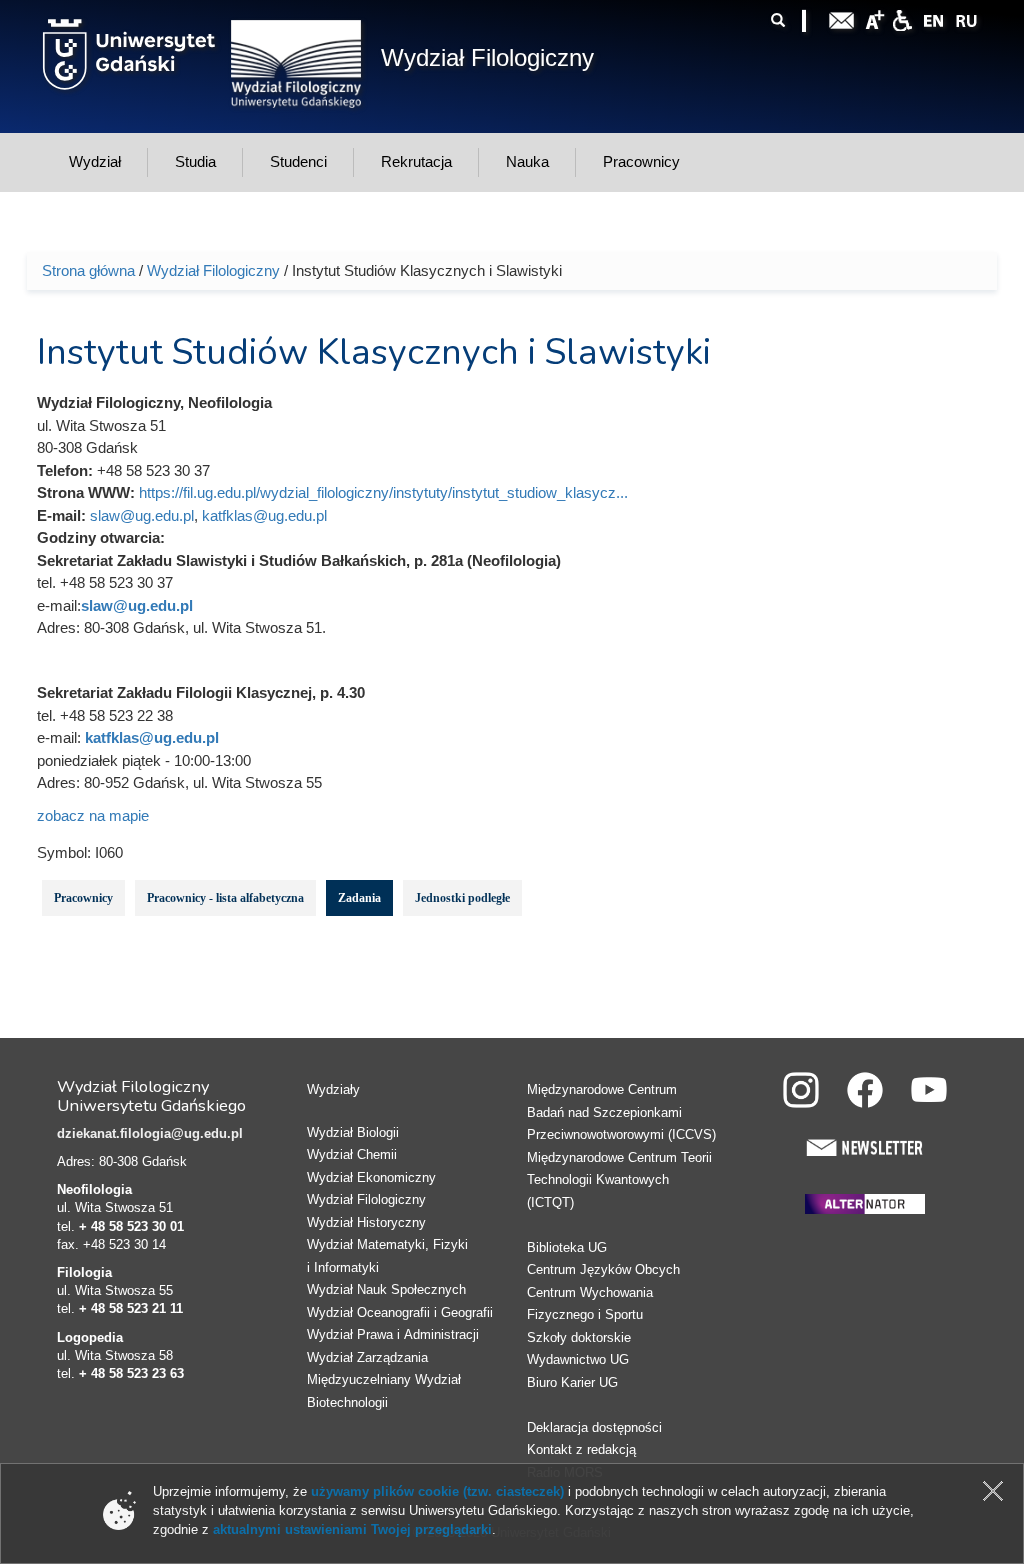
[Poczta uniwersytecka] (842, 18)
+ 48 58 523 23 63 (131, 1373)
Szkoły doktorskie (579, 1337)
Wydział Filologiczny (487, 57)
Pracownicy (83, 898)
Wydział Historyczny (366, 1222)
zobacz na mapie (93, 815)
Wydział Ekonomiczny (371, 1177)
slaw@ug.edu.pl (142, 515)
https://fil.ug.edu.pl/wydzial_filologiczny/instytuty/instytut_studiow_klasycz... (383, 492)
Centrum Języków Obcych (603, 1269)
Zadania (359, 898)
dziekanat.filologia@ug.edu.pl (150, 1133)
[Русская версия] (966, 18)
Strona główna (88, 270)
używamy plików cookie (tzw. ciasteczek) (437, 1491)
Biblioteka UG (567, 1247)
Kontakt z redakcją (581, 1449)
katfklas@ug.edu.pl (264, 515)
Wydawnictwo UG (578, 1359)
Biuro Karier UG (572, 1382)
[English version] (934, 18)
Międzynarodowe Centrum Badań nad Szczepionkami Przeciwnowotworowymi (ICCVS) (621, 1112)
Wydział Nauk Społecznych (386, 1289)
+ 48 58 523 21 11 (131, 1308)
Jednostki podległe (462, 898)
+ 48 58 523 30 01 (131, 1226)
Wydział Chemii (352, 1154)
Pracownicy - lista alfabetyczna (225, 898)
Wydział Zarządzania (367, 1357)
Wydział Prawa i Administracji (393, 1334)
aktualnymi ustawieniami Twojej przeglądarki (352, 1529)
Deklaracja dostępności (594, 1427)
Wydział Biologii (353, 1132)
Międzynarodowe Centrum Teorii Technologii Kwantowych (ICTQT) (619, 1180)
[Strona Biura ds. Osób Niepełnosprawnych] (902, 18)
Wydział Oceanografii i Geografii (400, 1312)
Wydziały (333, 1089)
